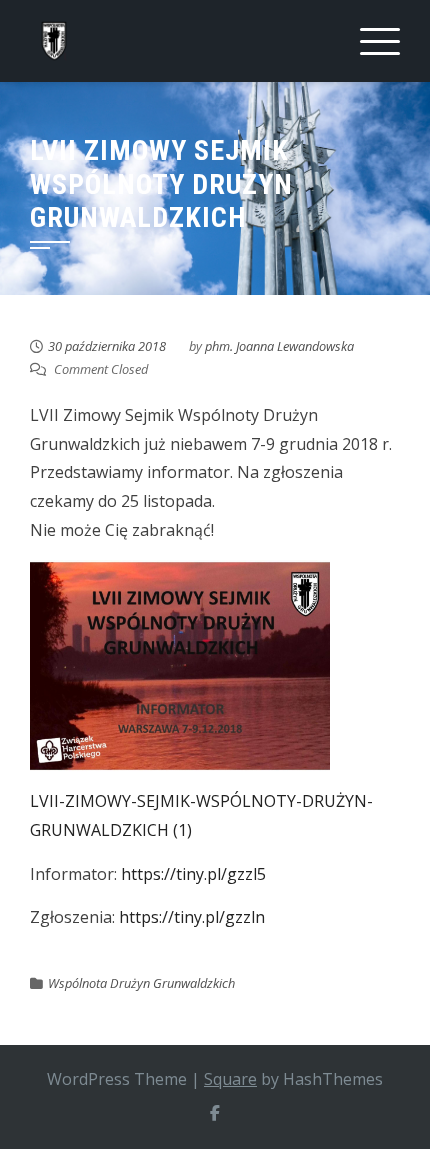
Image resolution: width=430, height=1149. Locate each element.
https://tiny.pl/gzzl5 (193, 874)
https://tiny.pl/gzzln (192, 917)
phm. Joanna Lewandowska (279, 346)
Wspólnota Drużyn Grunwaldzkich (141, 983)
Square (230, 1079)
